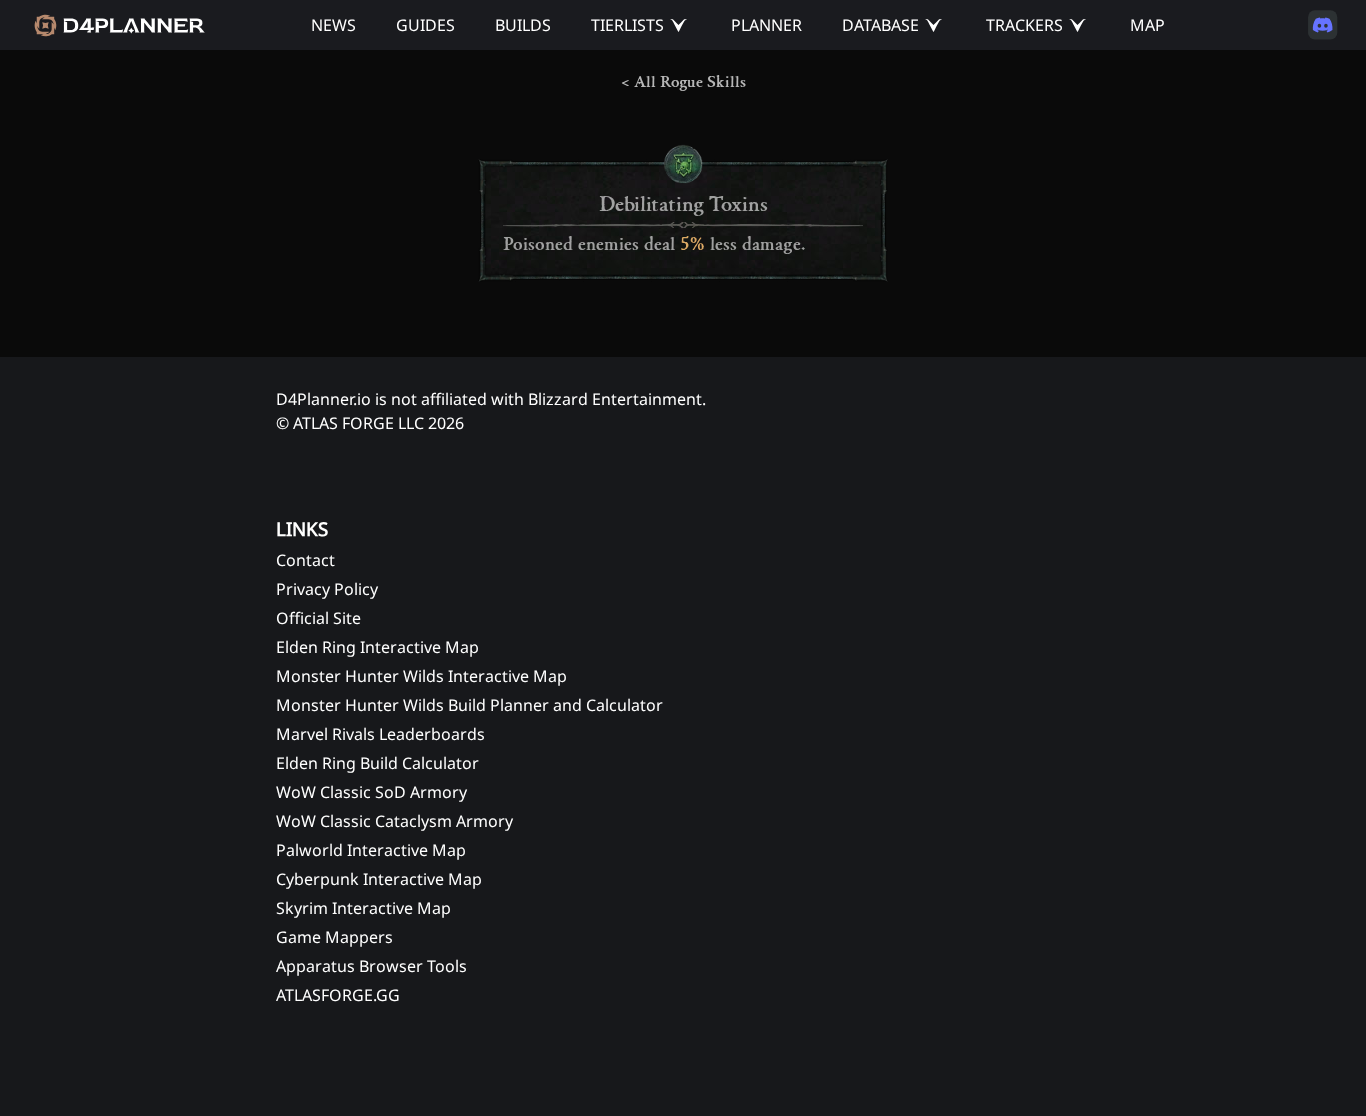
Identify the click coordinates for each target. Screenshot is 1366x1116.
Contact (305, 560)
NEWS (333, 25)
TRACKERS (1024, 25)
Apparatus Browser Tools (371, 966)
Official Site (318, 618)
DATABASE (880, 25)
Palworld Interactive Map (371, 850)
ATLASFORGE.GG (338, 995)
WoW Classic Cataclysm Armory (394, 821)
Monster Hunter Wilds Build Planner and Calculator (469, 705)
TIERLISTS (627, 25)
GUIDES (425, 25)
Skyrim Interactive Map (363, 908)
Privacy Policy (327, 589)
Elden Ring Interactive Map (377, 647)
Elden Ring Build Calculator (377, 763)
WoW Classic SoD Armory (371, 792)
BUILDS (523, 25)
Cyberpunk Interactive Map (379, 879)
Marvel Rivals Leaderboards (380, 734)
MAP (1147, 25)
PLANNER (766, 25)
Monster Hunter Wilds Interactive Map (421, 676)
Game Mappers (334, 937)
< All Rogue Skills (683, 82)
